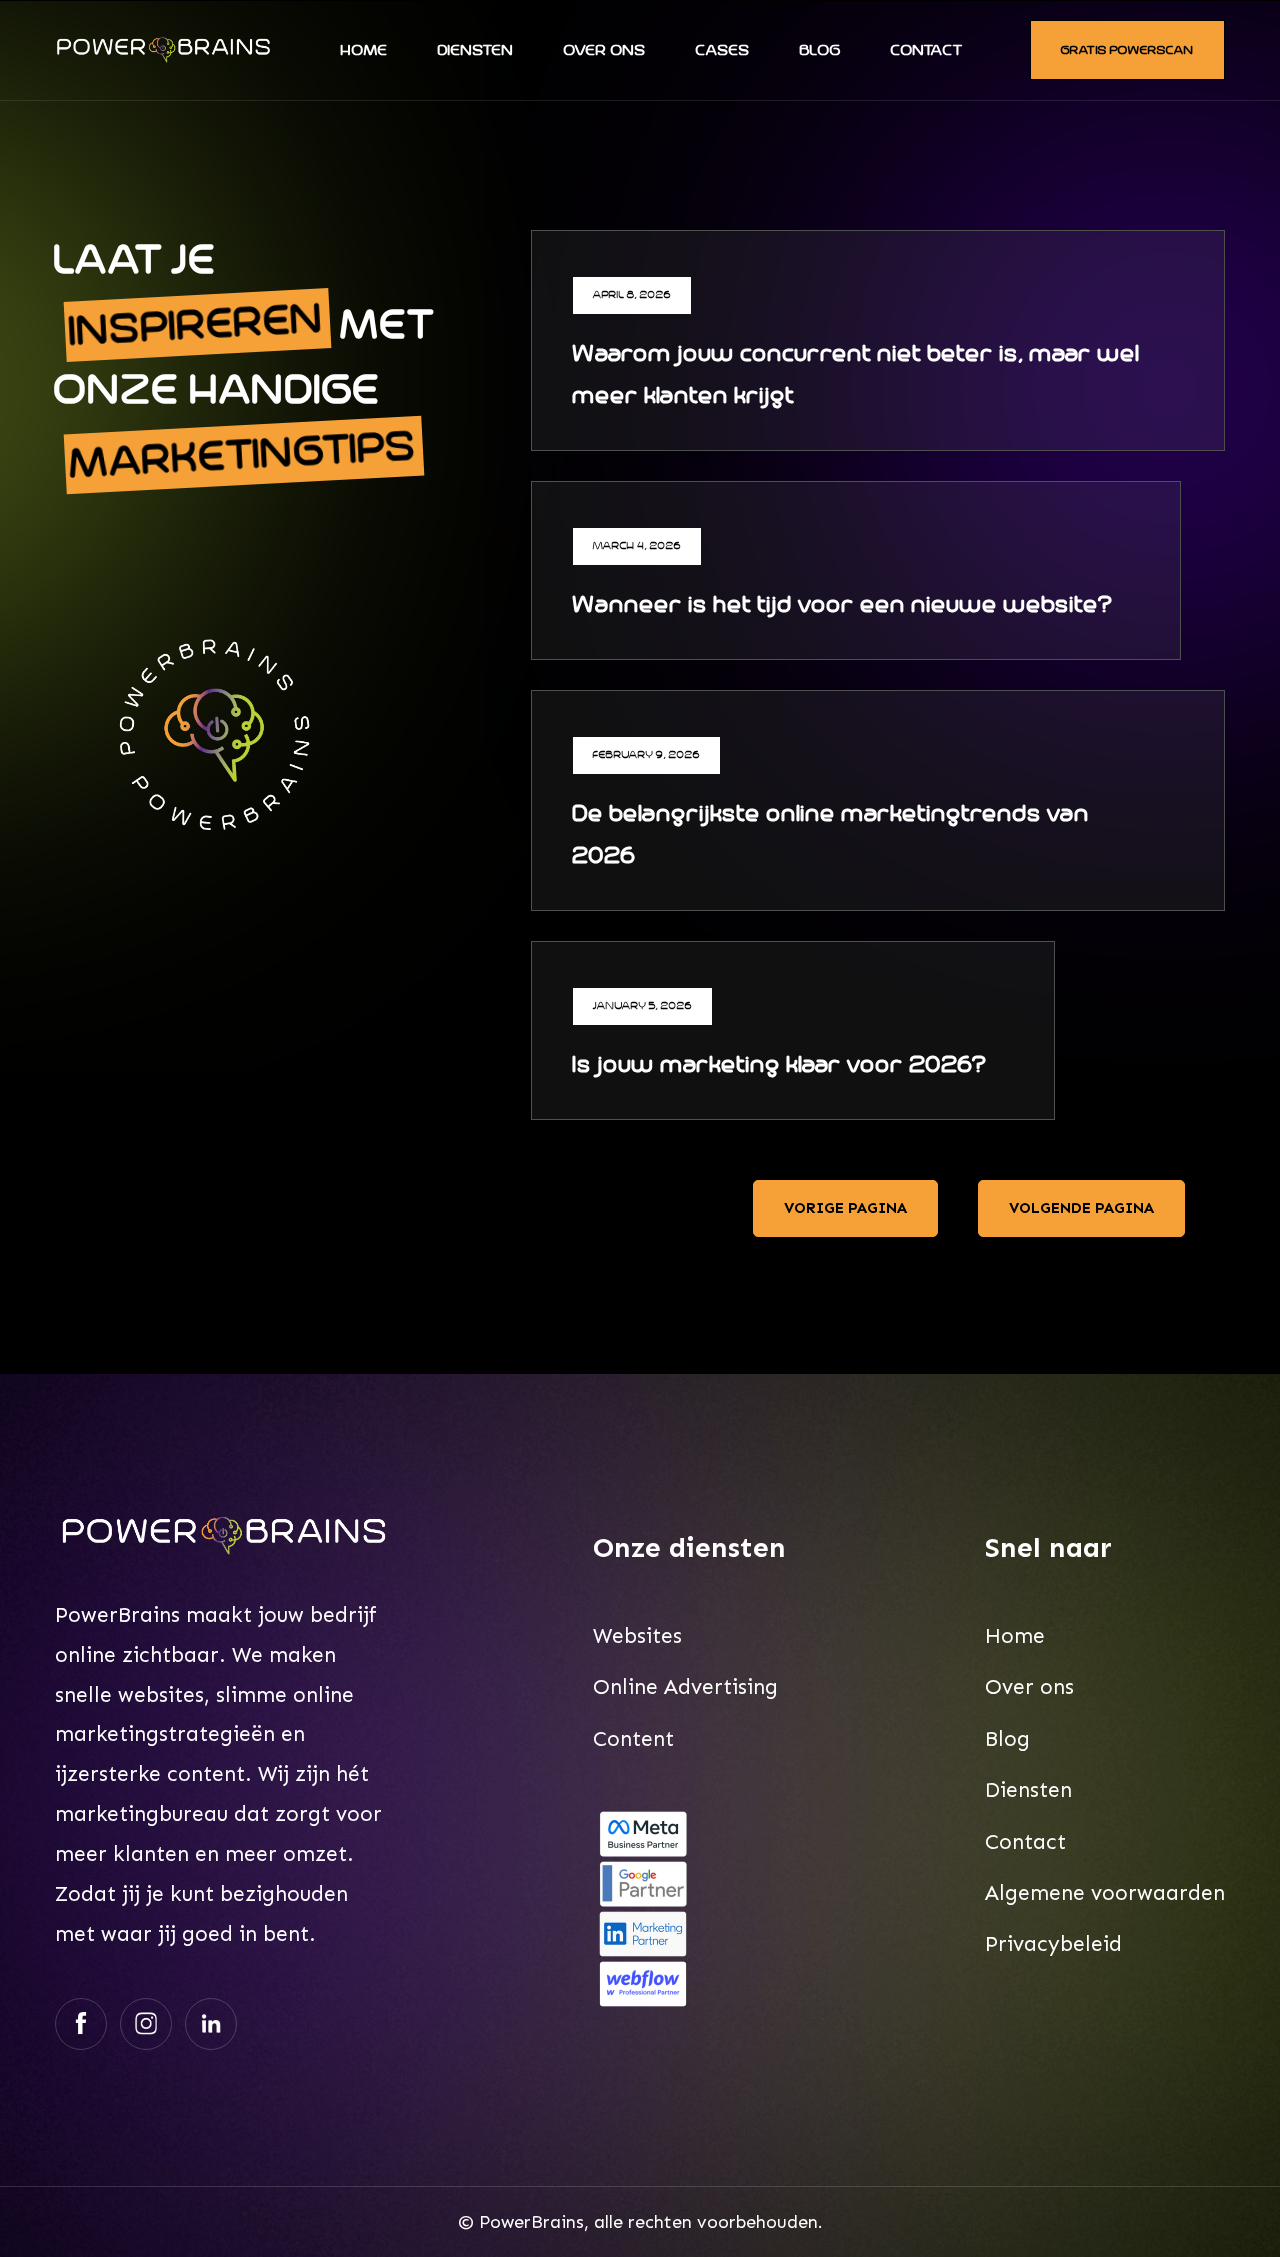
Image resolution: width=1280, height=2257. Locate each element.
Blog (820, 50)
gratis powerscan (1127, 50)
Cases (723, 50)
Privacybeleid (1053, 1944)
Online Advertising (685, 1687)
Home (364, 50)
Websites (637, 1636)
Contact (926, 50)
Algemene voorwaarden (1105, 1893)
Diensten (476, 50)
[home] (163, 50)
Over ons (605, 50)
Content (633, 1739)
